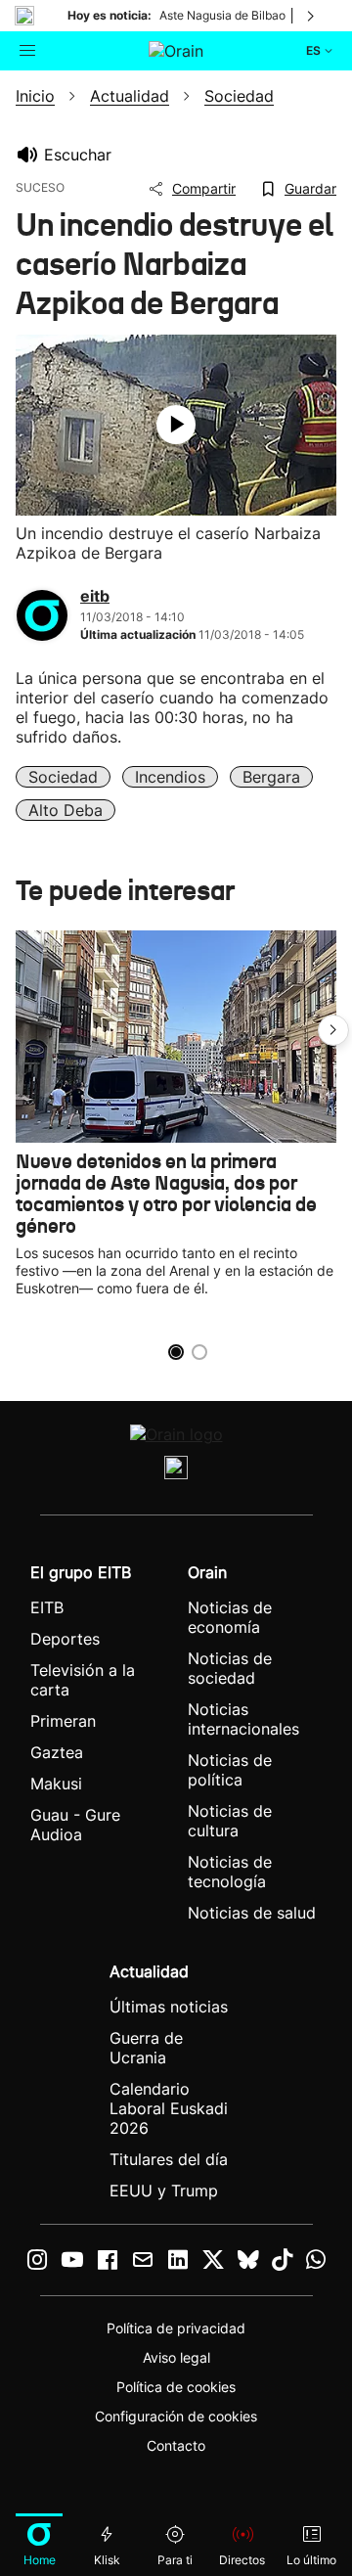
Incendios (170, 777)
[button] (333, 1030)
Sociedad (63, 777)
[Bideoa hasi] (176, 425)
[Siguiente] (312, 16)
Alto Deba (66, 810)
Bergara (271, 777)
